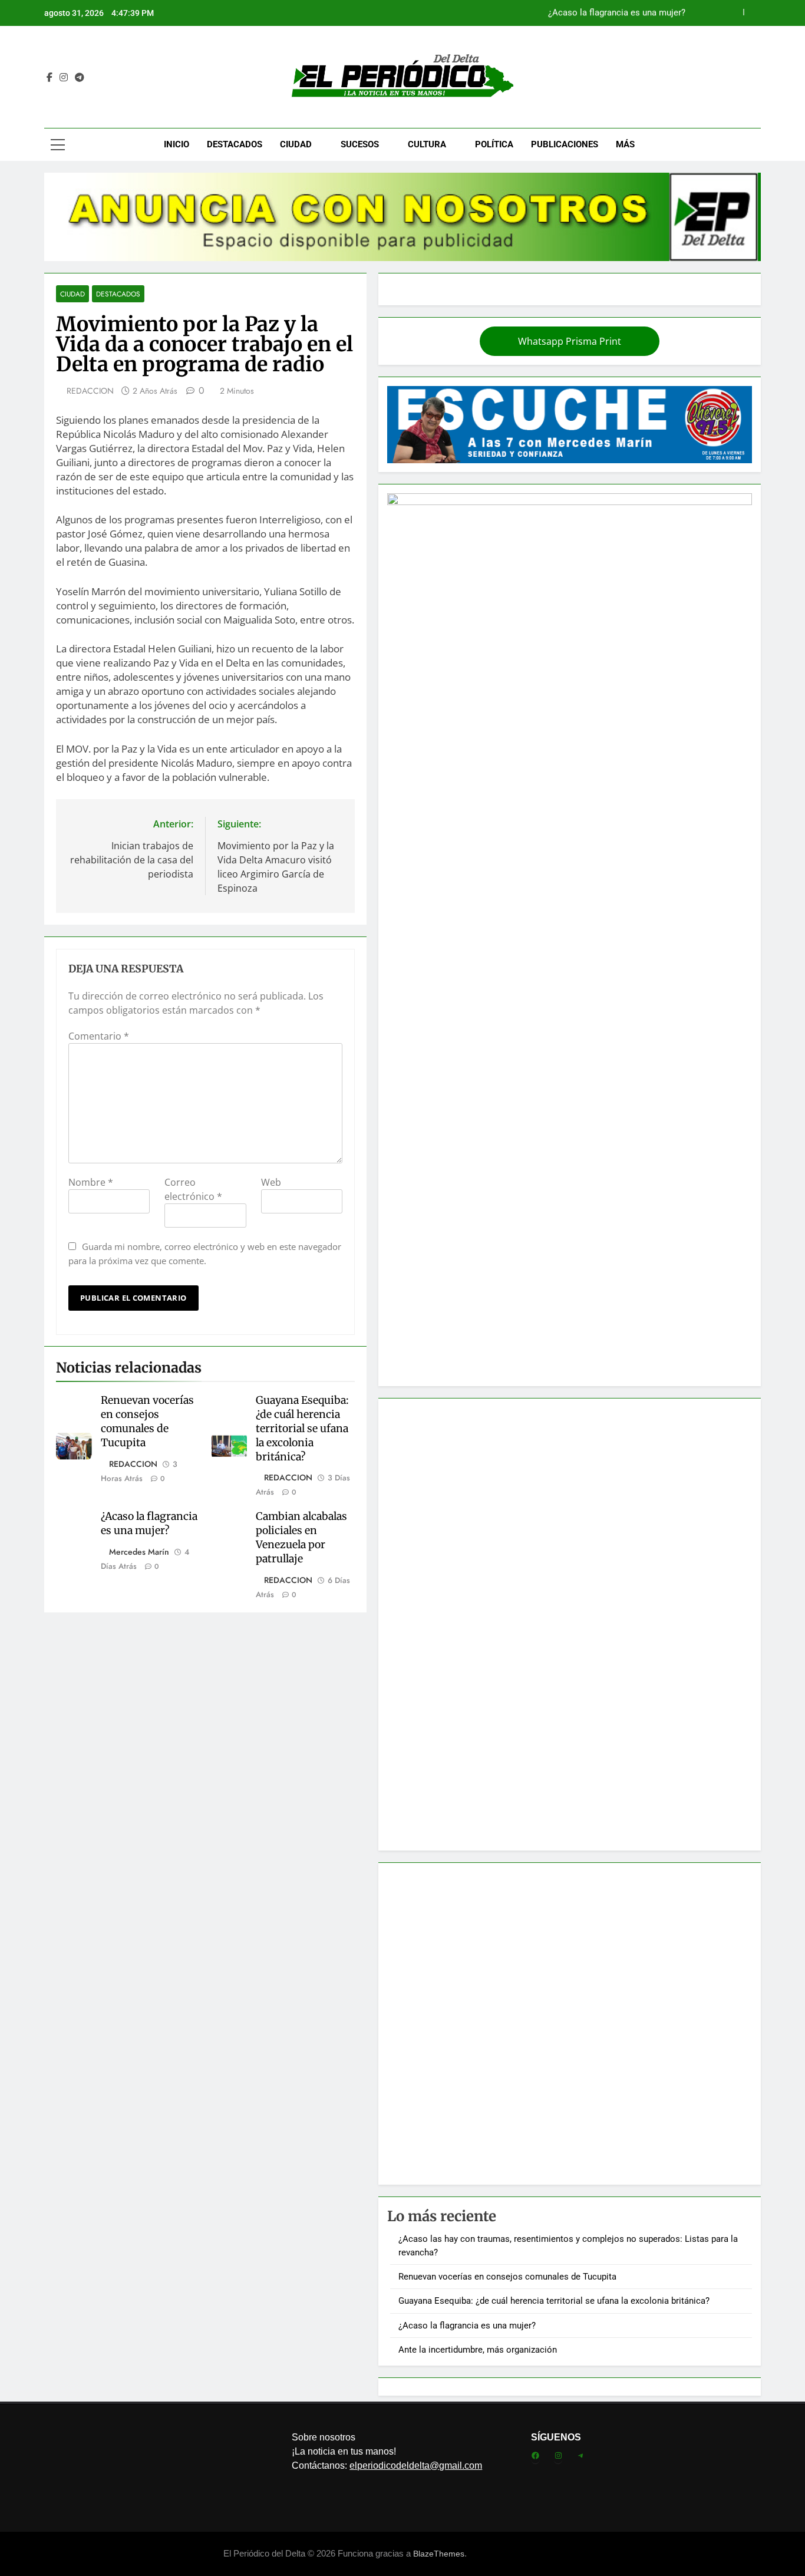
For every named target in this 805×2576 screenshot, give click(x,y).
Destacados (235, 144)
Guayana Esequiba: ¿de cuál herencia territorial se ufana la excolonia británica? (302, 1429)
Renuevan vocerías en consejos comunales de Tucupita (147, 1421)
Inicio (176, 144)
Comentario (99, 1036)
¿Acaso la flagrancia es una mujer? (617, 13)
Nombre (91, 1182)
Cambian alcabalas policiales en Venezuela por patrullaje (301, 1538)
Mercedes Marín (139, 1552)
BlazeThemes (439, 2554)
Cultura (427, 144)
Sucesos (360, 144)
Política (494, 144)
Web (271, 1182)
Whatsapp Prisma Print (570, 341)
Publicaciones (565, 144)
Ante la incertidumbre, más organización (478, 2350)
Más (625, 144)
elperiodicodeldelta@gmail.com (416, 2465)
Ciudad (296, 144)
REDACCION (90, 391)
